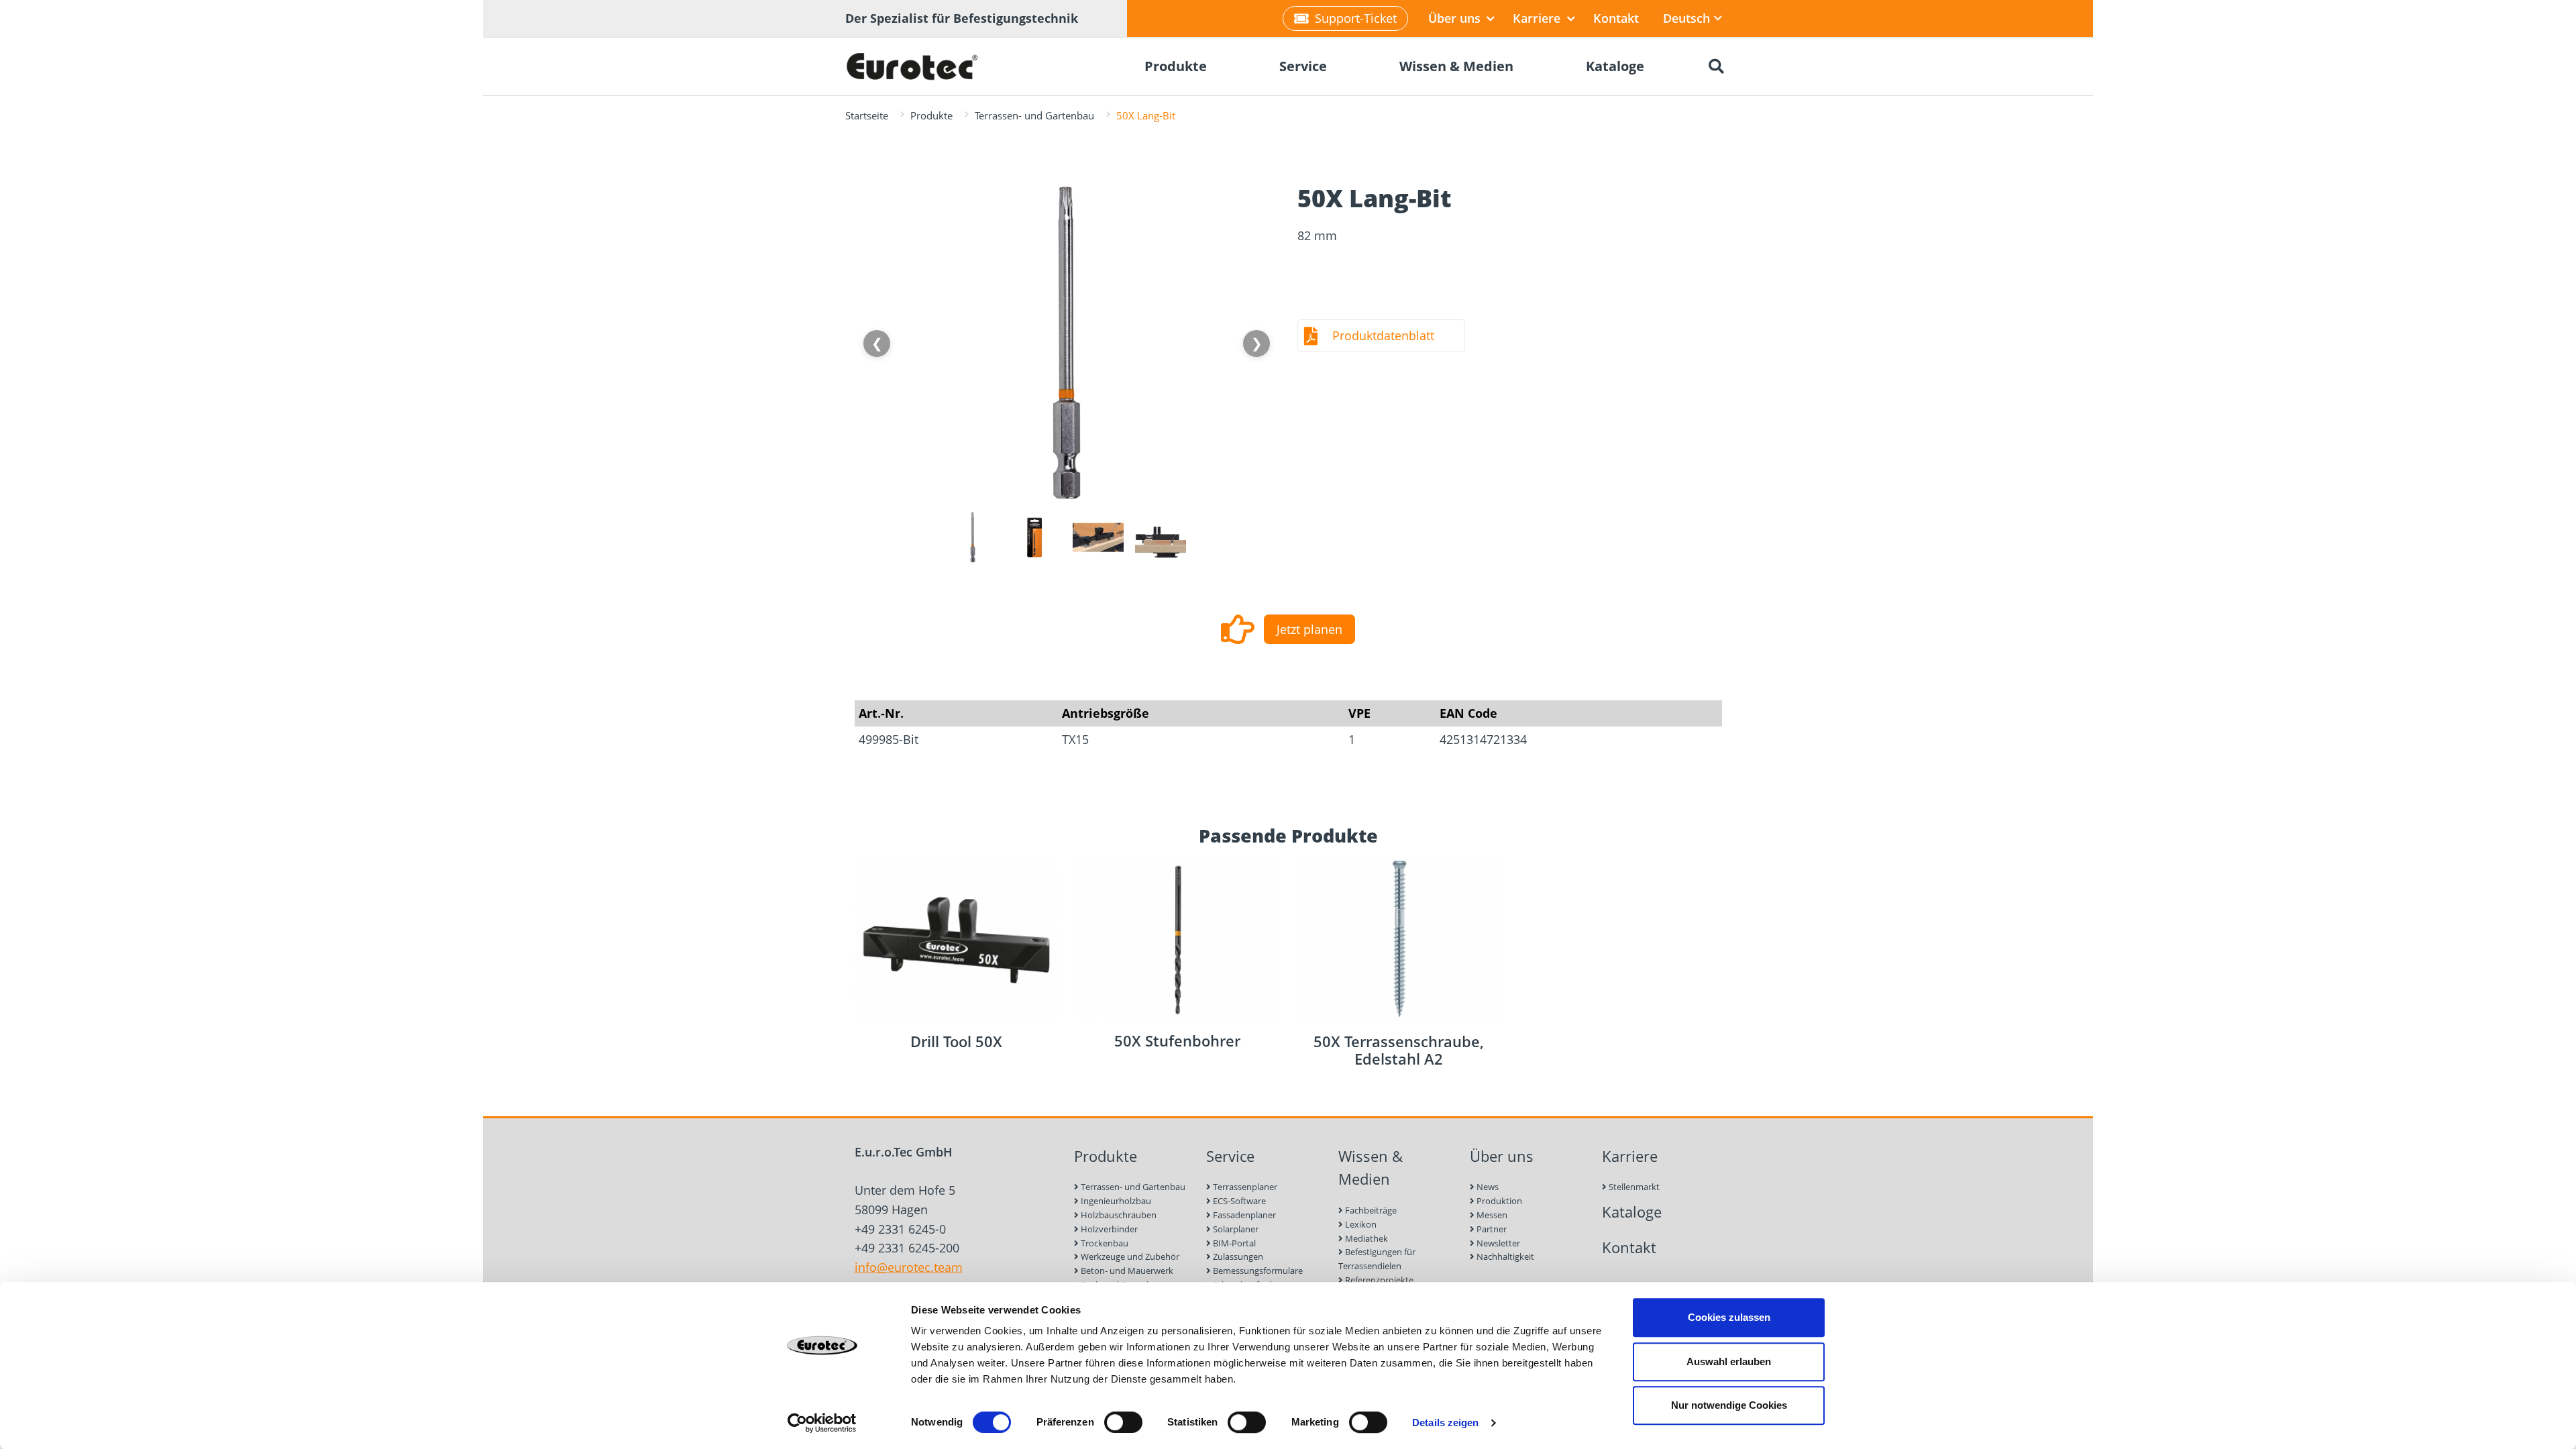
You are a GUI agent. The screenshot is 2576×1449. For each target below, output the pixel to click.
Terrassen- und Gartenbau (1034, 115)
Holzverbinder (1108, 1229)
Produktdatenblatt (1383, 335)
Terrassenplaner (1244, 1187)
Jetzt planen (1309, 629)
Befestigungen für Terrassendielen (1377, 1259)
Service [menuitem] (1303, 66)
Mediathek (1365, 1238)
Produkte (931, 115)
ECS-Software (1238, 1201)
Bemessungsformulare (1257, 1271)
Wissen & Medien (1371, 1168)
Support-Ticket (1356, 18)
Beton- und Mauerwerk (1126, 1271)
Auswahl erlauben (1729, 1361)
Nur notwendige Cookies (1729, 1405)
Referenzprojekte (1378, 1280)
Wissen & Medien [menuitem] (1456, 66)
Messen (1491, 1215)
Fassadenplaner (1243, 1215)
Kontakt (1616, 18)
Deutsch (1686, 18)
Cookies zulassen (1729, 1317)
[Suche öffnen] (1716, 66)
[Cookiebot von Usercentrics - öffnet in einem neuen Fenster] (822, 1423)
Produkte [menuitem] (1176, 66)
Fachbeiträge (1370, 1210)
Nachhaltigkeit (1504, 1256)
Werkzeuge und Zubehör (1129, 1256)
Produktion (1498, 1201)
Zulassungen (1237, 1256)
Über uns (1456, 18)
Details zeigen (1445, 1423)
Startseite (867, 115)
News (1487, 1187)
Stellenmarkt (1633, 1187)
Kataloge (1632, 1212)
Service (1230, 1156)
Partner (1491, 1229)
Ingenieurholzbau (1115, 1201)
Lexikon (1360, 1224)
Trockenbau (1104, 1243)
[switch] (1123, 1422)
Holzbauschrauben (1118, 1215)
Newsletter (1497, 1243)
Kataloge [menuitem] (1615, 66)
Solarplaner (1235, 1229)
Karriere (1538, 18)
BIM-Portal (1233, 1243)
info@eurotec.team (909, 1267)
